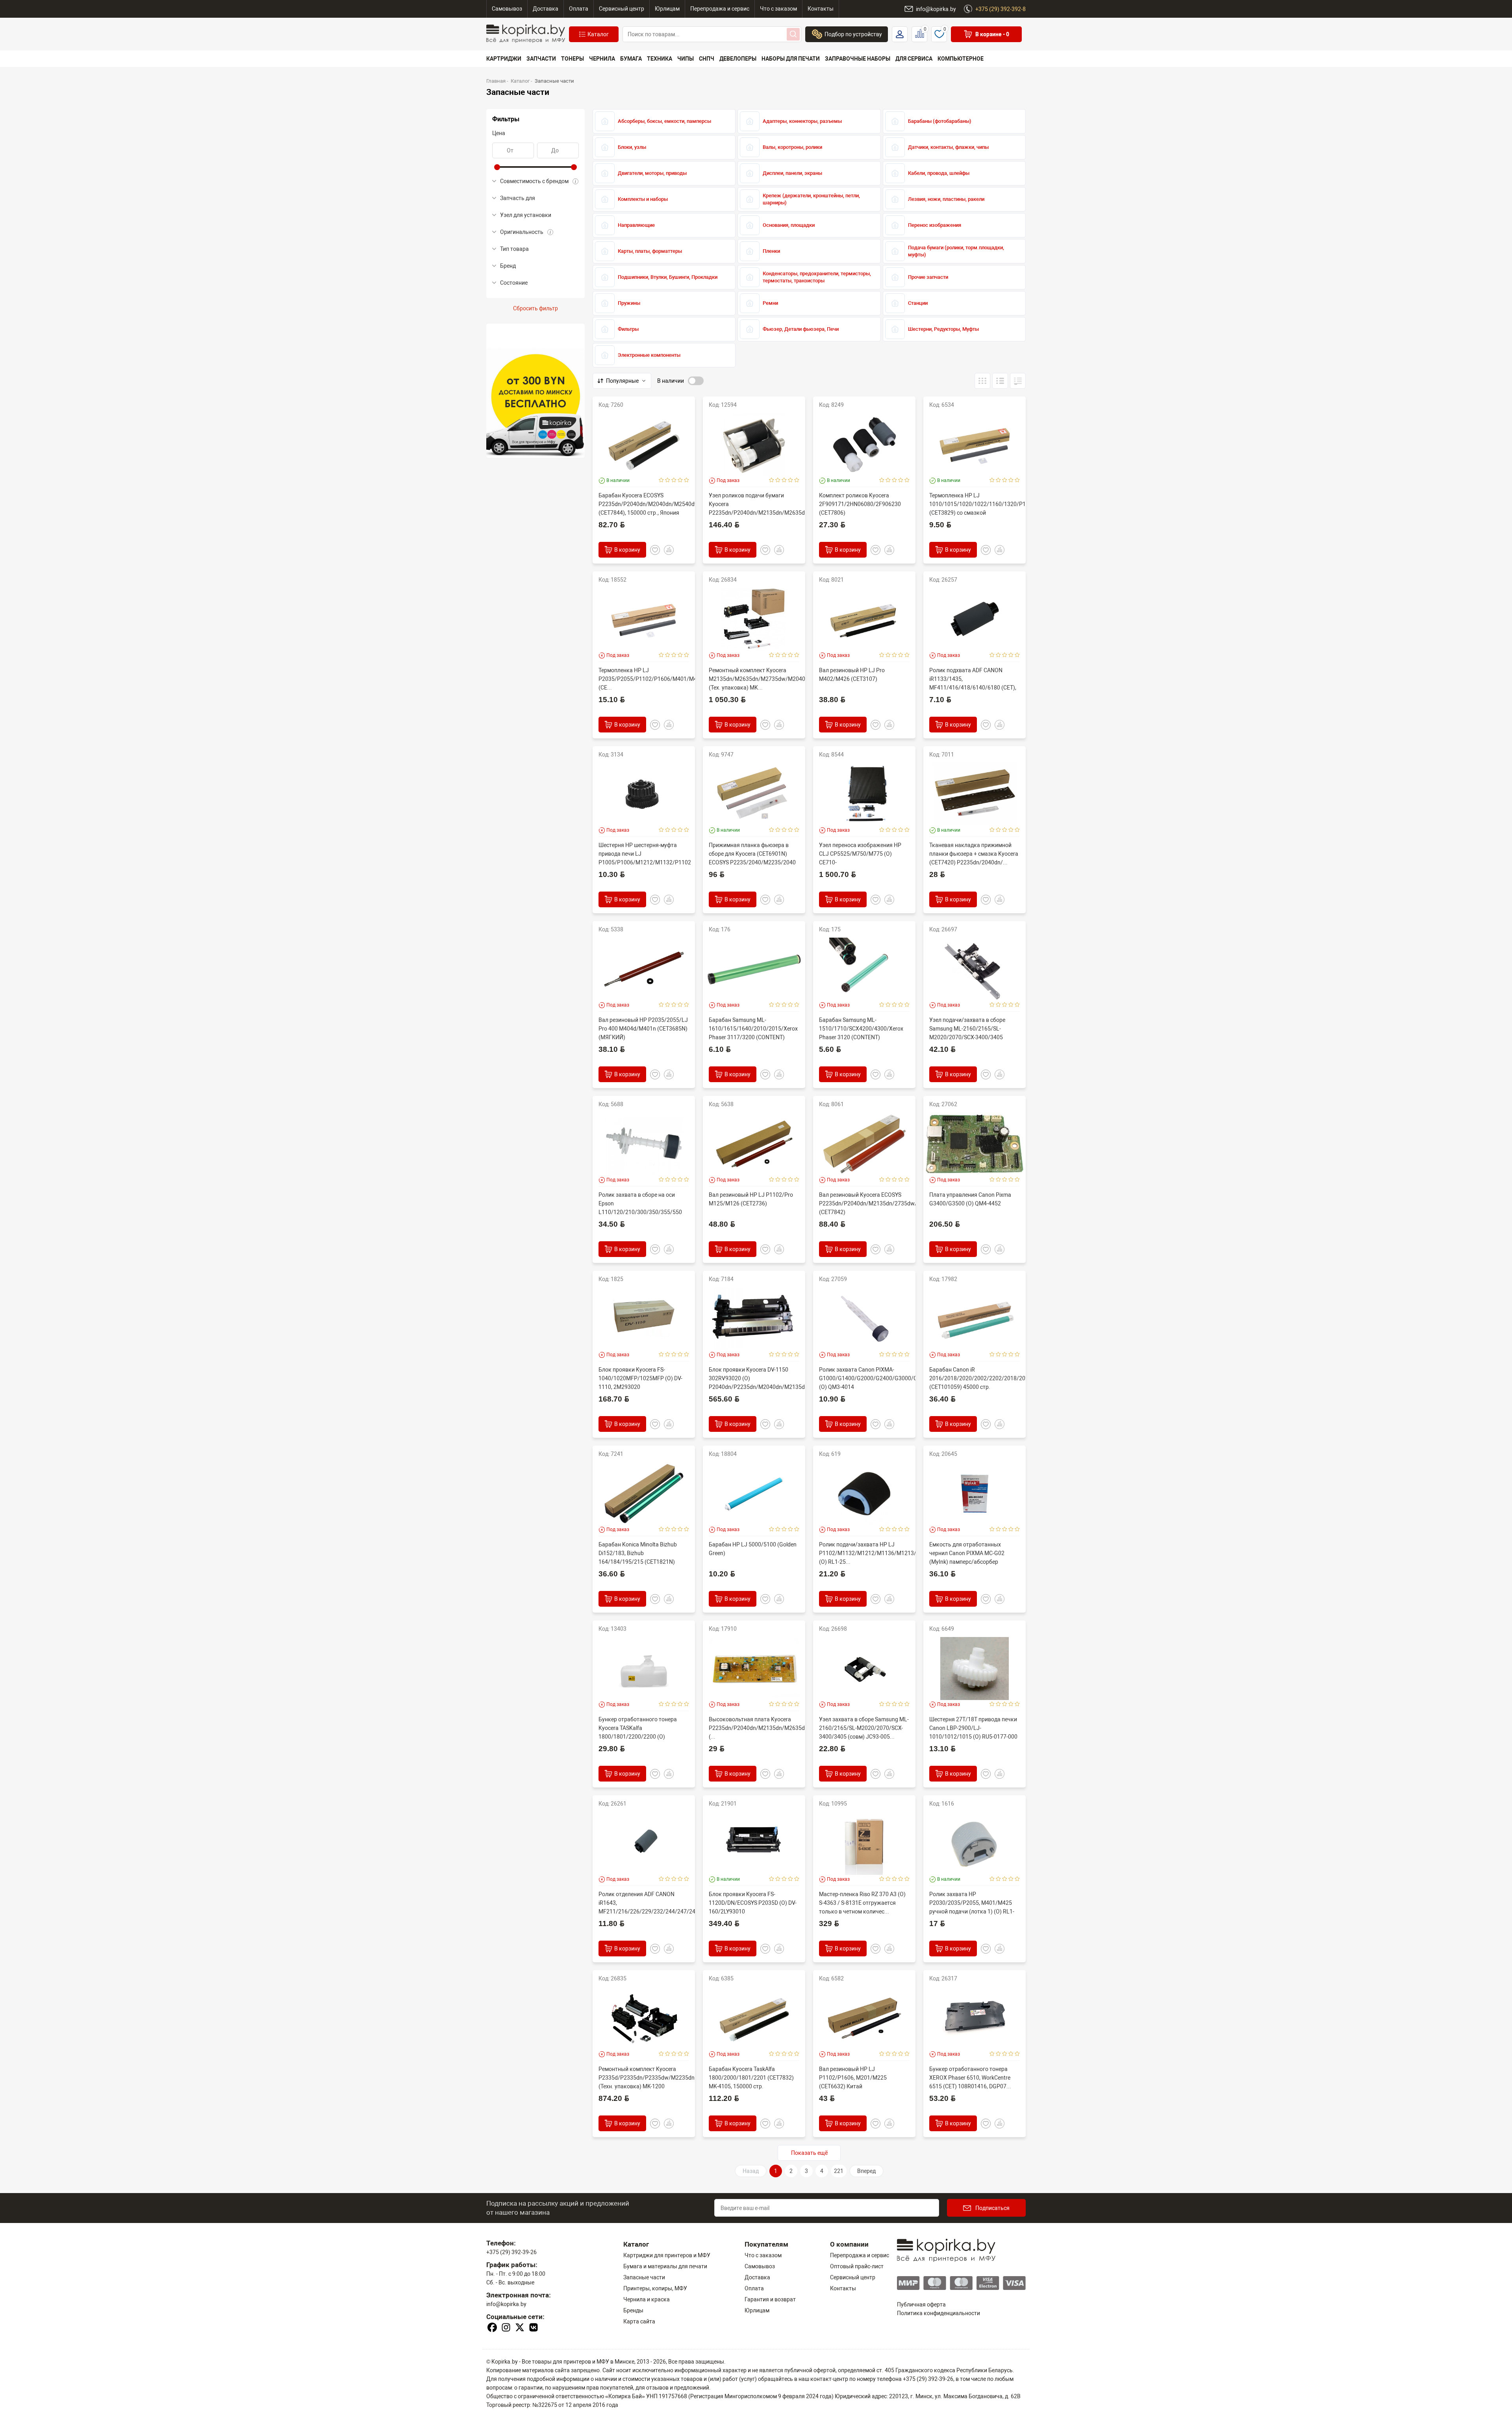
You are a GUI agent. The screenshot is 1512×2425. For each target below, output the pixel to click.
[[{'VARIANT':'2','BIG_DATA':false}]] (1018, 381)
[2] (668, 480)
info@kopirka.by (506, 2304)
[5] (687, 480)
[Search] (793, 34)
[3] (674, 480)
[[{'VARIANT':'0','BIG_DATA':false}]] (1000, 381)
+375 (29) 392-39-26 (511, 2252)
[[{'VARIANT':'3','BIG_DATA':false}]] (982, 381)
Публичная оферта (921, 2304)
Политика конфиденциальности (939, 2313)
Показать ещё (809, 2153)
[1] (661, 480)
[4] (680, 480)
